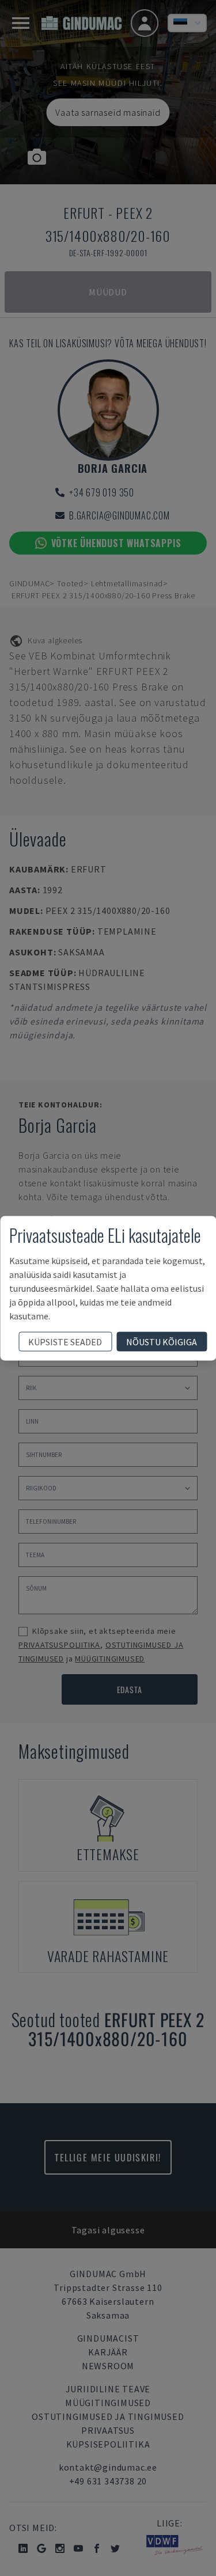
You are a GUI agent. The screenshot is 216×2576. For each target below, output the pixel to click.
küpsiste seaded (65, 1341)
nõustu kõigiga (162, 1341)
